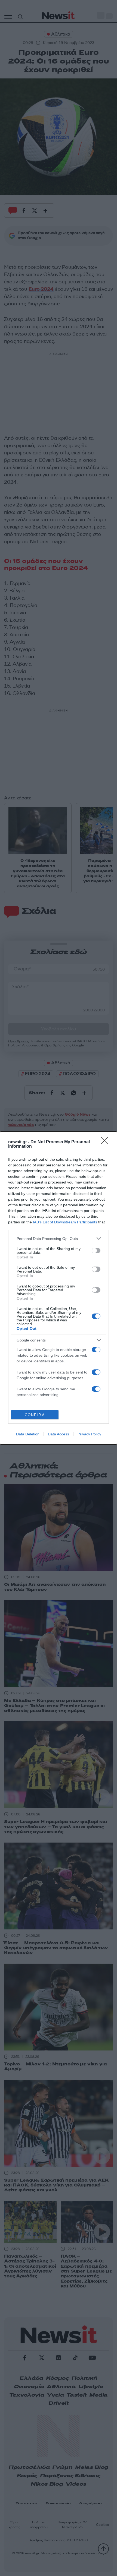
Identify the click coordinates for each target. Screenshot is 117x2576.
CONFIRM (35, 1415)
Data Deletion (28, 1434)
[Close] (106, 1142)
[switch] (96, 1251)
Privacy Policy (89, 1434)
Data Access (59, 1434)
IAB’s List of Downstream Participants (65, 1222)
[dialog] (59, 1288)
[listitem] (59, 1238)
